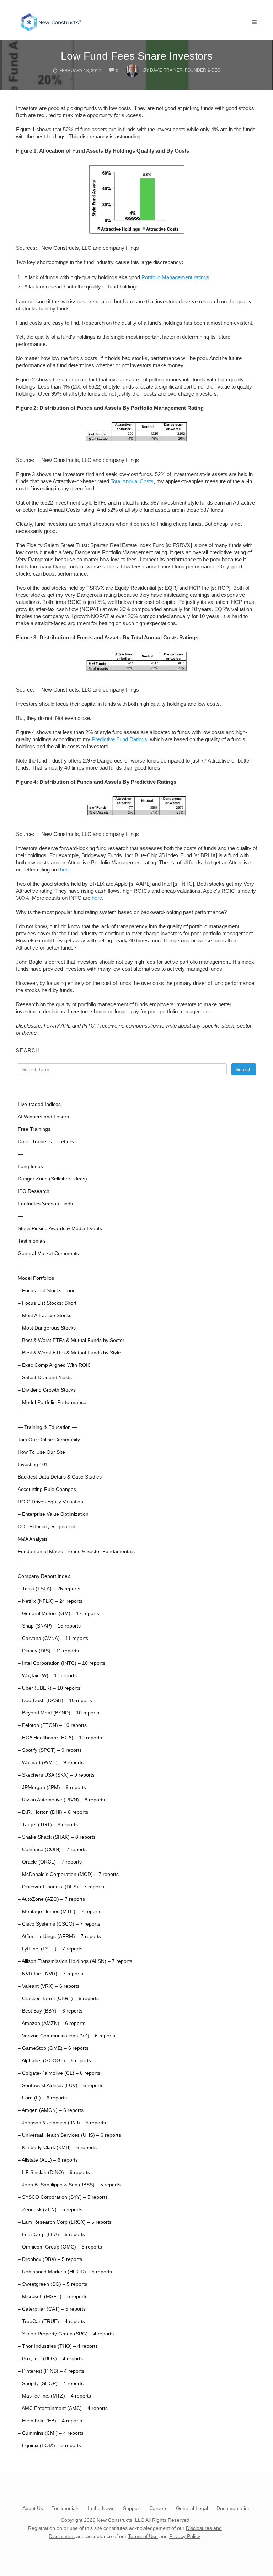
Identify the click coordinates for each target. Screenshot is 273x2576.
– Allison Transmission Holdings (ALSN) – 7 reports (75, 1961)
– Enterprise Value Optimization (53, 1514)
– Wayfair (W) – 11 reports (47, 1676)
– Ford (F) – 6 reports (42, 2098)
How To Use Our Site (41, 1452)
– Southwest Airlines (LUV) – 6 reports (61, 2085)
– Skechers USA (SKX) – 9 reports (56, 1775)
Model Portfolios (36, 1278)
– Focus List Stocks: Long (47, 1291)
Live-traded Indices (39, 1104)
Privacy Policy (184, 2536)
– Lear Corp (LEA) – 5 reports (51, 2234)
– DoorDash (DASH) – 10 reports (55, 1700)
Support (132, 2508)
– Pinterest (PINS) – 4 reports (51, 2371)
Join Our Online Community (49, 1440)
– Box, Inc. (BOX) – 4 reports (50, 2359)
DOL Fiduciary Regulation (47, 1527)
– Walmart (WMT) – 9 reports (51, 1763)
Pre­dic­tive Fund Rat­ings (119, 739)
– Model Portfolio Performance (52, 1402)
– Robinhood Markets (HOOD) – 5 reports (65, 2272)
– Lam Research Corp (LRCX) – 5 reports (65, 2222)
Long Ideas (30, 1166)
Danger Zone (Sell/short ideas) (52, 1179)
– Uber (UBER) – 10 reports (49, 1688)
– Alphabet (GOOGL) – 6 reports (54, 2061)
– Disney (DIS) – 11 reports (48, 1651)
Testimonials (32, 1241)
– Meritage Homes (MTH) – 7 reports (60, 1912)
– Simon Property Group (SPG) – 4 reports (66, 2334)
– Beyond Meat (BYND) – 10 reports (58, 1713)
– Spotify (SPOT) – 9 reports (50, 1750)
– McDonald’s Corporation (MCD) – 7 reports (68, 1874)
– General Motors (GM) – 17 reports (58, 1614)
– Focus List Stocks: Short (47, 1303)
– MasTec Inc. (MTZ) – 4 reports (54, 2396)
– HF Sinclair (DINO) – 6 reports (54, 2172)
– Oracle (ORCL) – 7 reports (50, 1862)
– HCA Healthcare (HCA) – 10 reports (60, 1738)
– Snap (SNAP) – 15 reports (49, 1626)
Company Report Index (44, 1576)
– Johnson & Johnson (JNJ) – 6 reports (62, 2123)
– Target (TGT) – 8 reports (48, 1825)
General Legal (192, 2508)
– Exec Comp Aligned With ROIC (54, 1365)
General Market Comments (48, 1253)
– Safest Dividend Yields (45, 1378)
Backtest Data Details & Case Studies (60, 1477)
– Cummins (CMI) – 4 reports (51, 2433)
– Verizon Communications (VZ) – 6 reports (66, 2036)
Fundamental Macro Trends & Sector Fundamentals (76, 1551)
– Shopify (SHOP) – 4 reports (51, 2384)
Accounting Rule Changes (47, 1489)
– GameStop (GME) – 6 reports (53, 2048)
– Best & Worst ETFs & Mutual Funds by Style (69, 1353)
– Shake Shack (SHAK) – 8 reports (57, 1837)
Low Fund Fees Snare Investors (137, 56)
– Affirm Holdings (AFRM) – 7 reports (59, 1936)
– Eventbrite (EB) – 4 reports (50, 2421)
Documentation (234, 2508)
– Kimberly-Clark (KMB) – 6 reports (57, 2148)
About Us (33, 2508)
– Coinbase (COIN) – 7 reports (52, 1850)
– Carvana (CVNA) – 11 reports (53, 1638)
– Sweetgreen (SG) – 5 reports (52, 2284)
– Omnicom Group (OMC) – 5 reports (60, 2247)
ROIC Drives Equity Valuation (50, 1502)
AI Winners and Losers (43, 1117)
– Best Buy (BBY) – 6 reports (50, 2011)
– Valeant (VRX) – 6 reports (49, 1986)
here (65, 869)
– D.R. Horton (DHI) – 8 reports (53, 1812)
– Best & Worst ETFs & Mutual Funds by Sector (71, 1340)
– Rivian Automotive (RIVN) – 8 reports (61, 1800)
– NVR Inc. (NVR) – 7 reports (50, 1974)
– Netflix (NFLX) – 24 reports (50, 1601)
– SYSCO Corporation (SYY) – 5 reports (63, 2197)
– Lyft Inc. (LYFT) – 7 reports (50, 1949)
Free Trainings (34, 1129)
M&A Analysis (33, 1539)
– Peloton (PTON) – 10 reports (52, 1725)
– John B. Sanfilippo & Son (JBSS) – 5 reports (69, 2185)
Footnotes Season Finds (45, 1204)
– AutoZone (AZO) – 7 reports (51, 1899)
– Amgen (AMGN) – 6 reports (51, 2110)
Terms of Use (143, 2536)
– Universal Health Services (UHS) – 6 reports (69, 2135)
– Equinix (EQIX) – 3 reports (49, 2446)
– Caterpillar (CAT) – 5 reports (52, 2309)
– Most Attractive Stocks (45, 1315)
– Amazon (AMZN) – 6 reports (52, 2023)
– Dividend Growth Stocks (47, 1390)
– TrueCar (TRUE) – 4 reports (51, 2321)
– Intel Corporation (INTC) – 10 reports (61, 1663)
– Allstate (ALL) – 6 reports (48, 2160)
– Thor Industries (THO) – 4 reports (58, 2346)
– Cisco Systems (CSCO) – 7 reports (59, 1924)
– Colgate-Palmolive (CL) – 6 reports (59, 2073)
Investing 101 (33, 1465)
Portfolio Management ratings (175, 277)
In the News (101, 2508)
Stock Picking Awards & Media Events (60, 1229)
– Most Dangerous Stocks (47, 1328)
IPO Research (34, 1191)
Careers (158, 2508)
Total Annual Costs (132, 481)
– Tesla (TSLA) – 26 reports (49, 1589)
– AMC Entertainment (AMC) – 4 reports (63, 2408)
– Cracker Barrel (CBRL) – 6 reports (58, 1999)
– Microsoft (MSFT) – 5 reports (53, 2297)
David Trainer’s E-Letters (46, 1142)
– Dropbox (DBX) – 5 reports (50, 2259)
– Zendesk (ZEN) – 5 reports (50, 2210)
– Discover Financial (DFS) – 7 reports (61, 1887)
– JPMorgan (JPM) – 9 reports (52, 1787)
